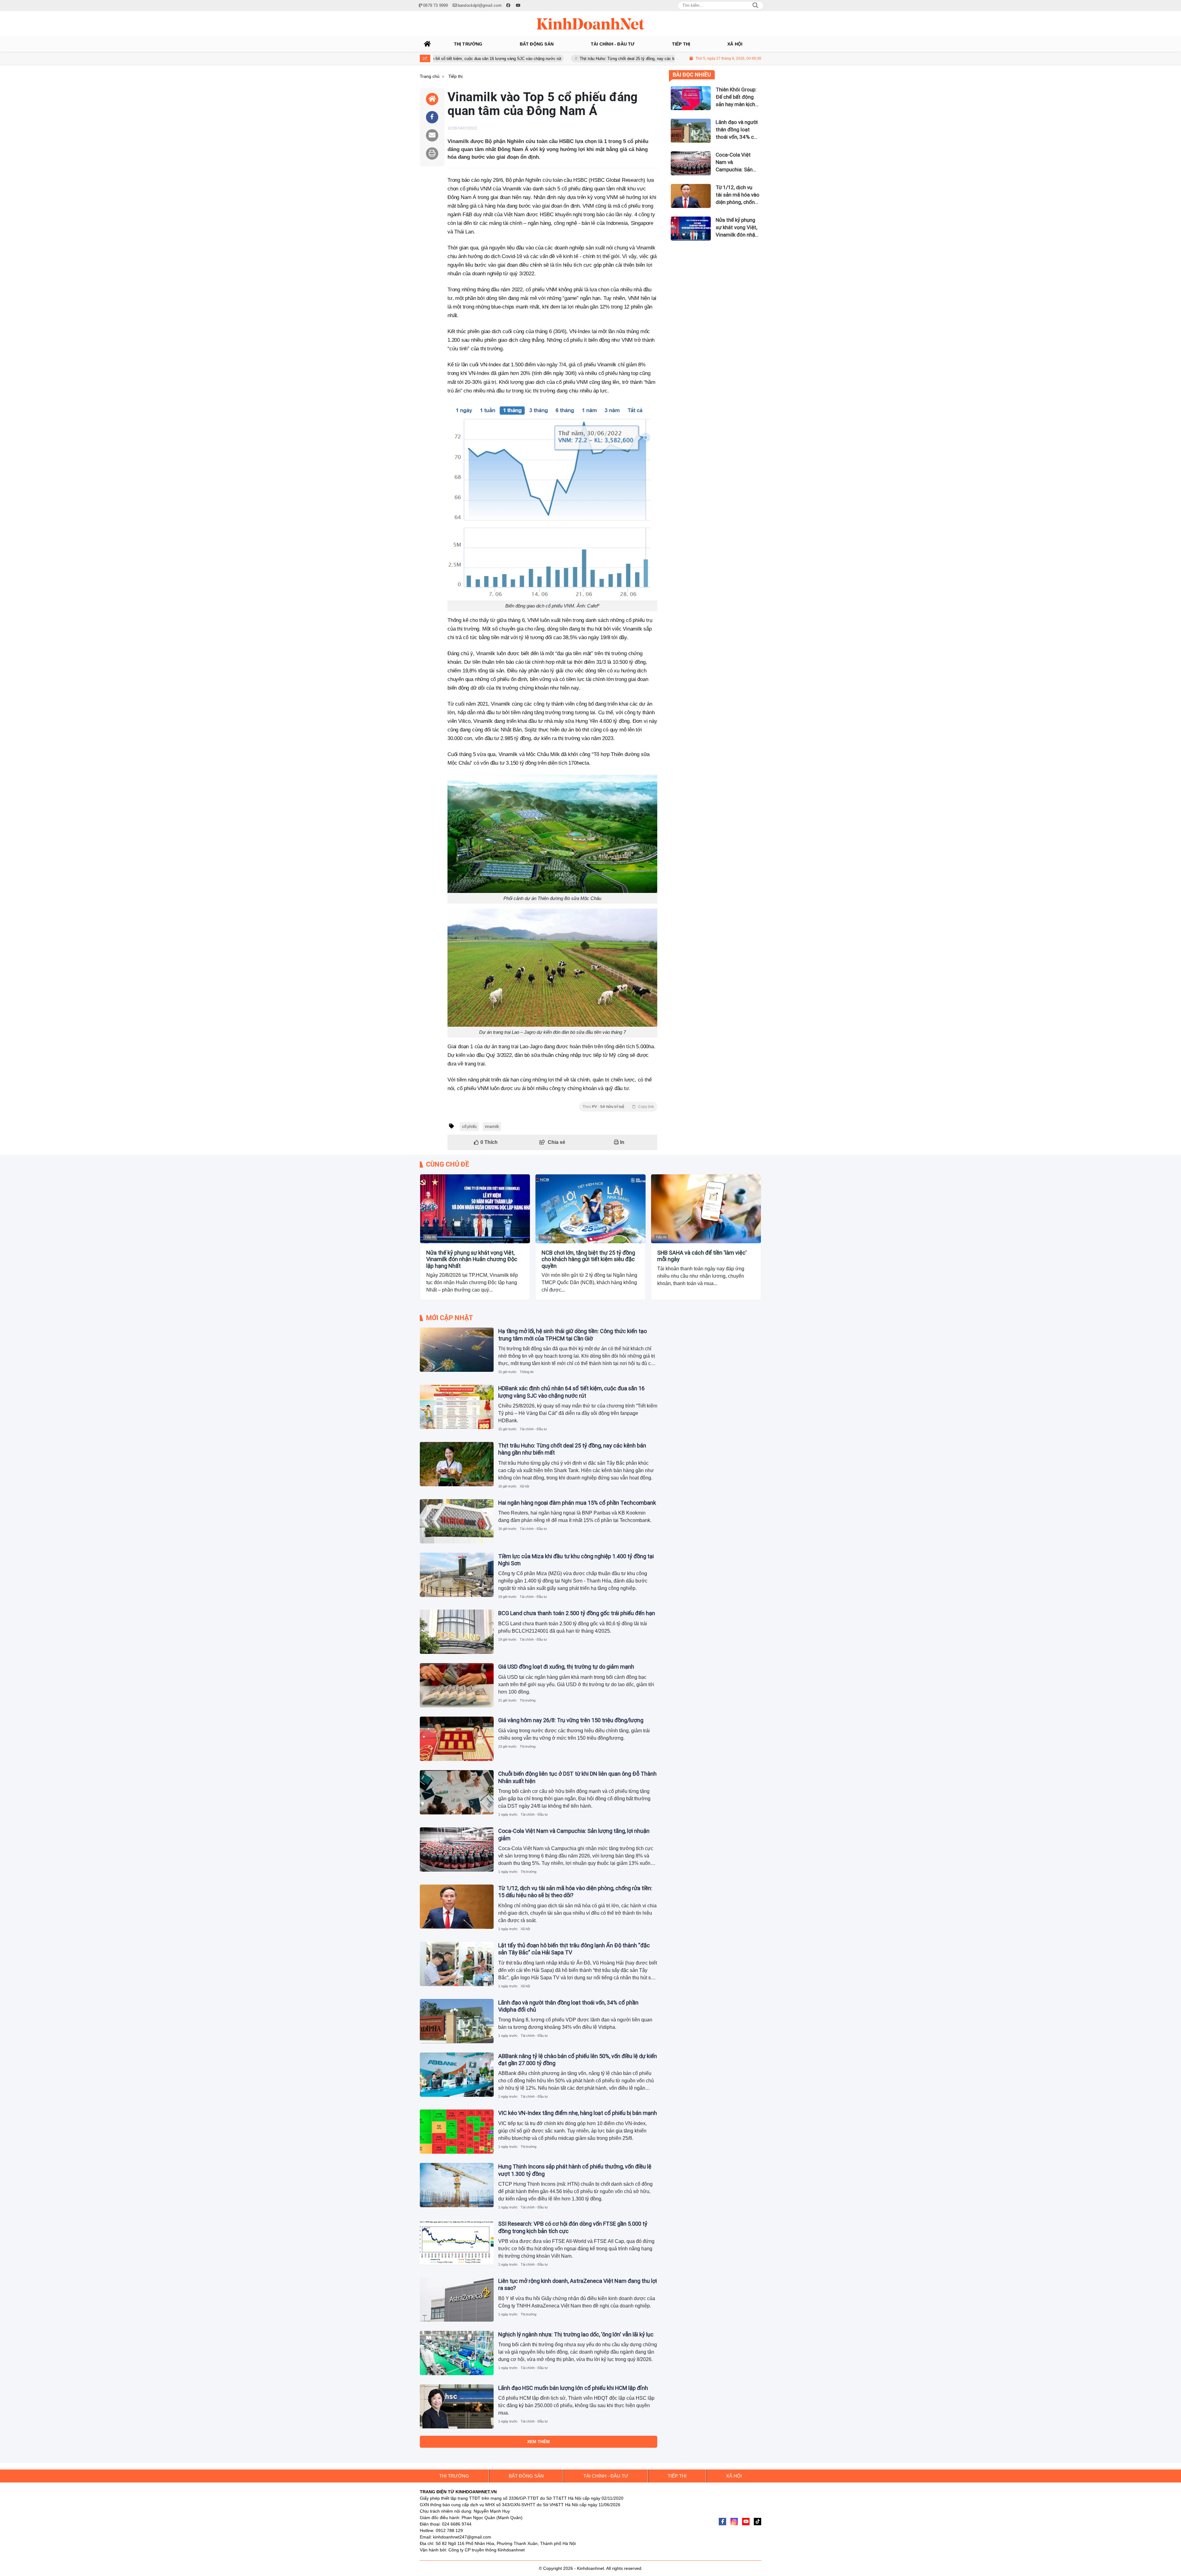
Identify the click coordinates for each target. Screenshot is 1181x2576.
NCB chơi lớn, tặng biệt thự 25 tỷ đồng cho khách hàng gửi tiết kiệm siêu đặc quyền (588, 1259)
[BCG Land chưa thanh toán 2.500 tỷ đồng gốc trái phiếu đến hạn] (457, 1632)
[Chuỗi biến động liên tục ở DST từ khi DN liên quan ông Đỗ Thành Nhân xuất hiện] (457, 1792)
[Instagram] (734, 2522)
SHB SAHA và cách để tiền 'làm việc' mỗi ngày (702, 1256)
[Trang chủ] (427, 44)
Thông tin (527, 1372)
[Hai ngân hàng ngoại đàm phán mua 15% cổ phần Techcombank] (457, 1521)
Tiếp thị (430, 1237)
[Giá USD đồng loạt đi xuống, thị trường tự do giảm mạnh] (457, 1685)
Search (755, 6)
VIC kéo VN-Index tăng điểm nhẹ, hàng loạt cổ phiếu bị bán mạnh (578, 2113)
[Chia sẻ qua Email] (432, 135)
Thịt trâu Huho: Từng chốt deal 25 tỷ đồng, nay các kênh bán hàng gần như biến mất (449, 59)
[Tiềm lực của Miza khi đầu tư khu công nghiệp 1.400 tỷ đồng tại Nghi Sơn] (457, 1575)
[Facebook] (722, 2522)
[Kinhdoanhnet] (590, 24)
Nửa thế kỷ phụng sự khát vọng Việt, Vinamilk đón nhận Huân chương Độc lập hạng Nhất (472, 1259)
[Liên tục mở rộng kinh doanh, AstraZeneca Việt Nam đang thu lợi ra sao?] (457, 2299)
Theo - (618, 1107)
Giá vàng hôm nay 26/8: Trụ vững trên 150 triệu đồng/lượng (571, 1720)
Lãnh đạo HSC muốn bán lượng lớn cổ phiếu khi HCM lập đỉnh (573, 2388)
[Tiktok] (758, 2522)
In (622, 1142)
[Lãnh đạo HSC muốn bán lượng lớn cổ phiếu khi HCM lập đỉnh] (457, 2407)
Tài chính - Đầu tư (533, 1429)
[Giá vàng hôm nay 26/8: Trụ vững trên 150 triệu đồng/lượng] (457, 1739)
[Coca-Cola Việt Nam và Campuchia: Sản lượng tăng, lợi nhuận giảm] (457, 1849)
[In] (432, 153)
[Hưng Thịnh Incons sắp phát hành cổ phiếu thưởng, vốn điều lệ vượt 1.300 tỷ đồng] (457, 2185)
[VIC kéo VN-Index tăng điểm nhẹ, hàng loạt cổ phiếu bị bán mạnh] (457, 2132)
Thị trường (528, 1700)
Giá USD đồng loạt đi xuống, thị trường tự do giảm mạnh (566, 1667)
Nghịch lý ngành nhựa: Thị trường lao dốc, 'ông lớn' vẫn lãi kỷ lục (576, 2334)
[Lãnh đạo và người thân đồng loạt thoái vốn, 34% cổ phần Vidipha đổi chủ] (457, 2021)
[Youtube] (746, 2522)
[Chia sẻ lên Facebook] (432, 117)
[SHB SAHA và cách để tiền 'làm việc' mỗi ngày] (706, 1209)
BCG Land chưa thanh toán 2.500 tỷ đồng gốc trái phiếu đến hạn (577, 1613)
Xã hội (524, 1486)
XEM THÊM (539, 2442)
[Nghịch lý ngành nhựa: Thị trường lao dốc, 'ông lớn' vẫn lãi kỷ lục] (457, 2353)
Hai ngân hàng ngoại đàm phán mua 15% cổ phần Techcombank (601, 59)
